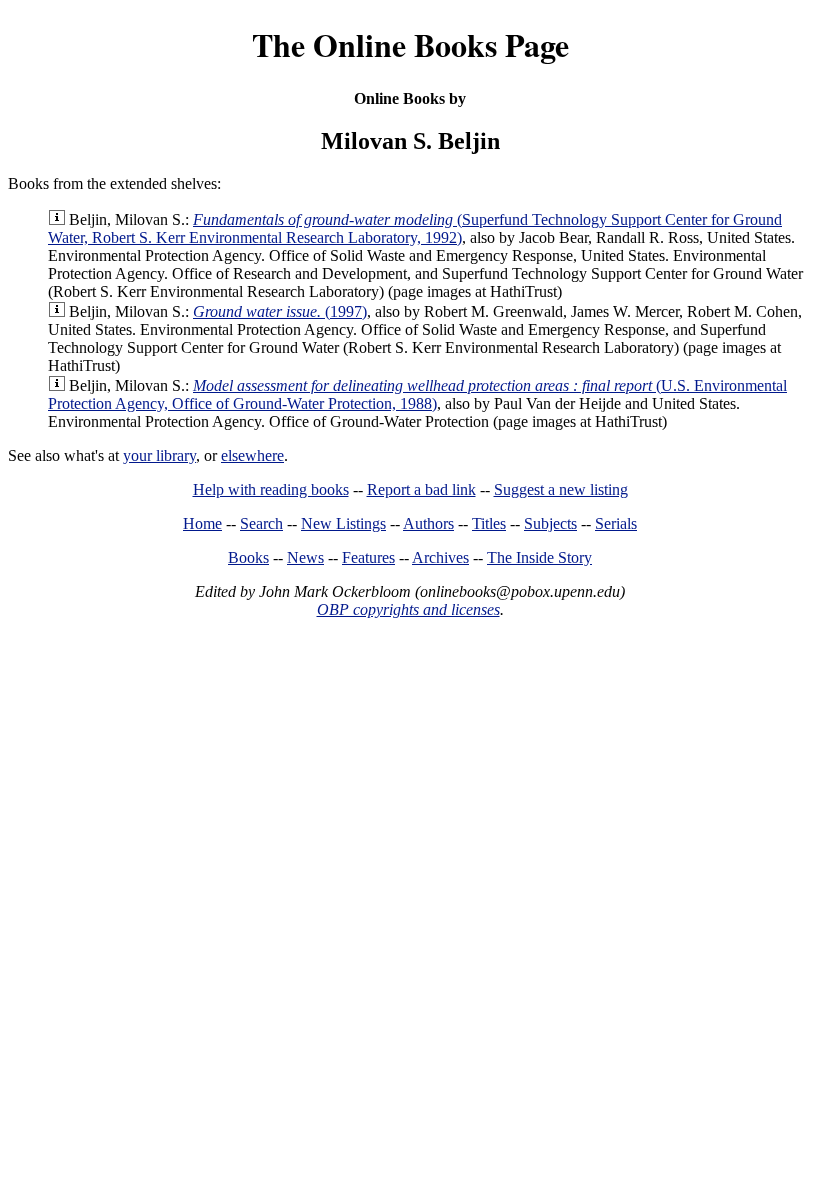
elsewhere (252, 455)
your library (159, 455)
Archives (440, 557)
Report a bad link (421, 489)
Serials (616, 523)
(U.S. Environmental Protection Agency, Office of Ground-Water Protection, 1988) (417, 394)
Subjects (550, 523)
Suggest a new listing (561, 489)
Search (261, 523)
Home (202, 523)
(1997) (280, 311)
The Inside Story (539, 557)
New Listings (343, 523)
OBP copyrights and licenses (408, 609)
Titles (489, 523)
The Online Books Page (410, 44)
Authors (428, 523)
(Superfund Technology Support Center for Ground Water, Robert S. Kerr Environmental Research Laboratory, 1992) (415, 228)
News (305, 557)
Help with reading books (271, 489)
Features (368, 557)
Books (248, 557)
